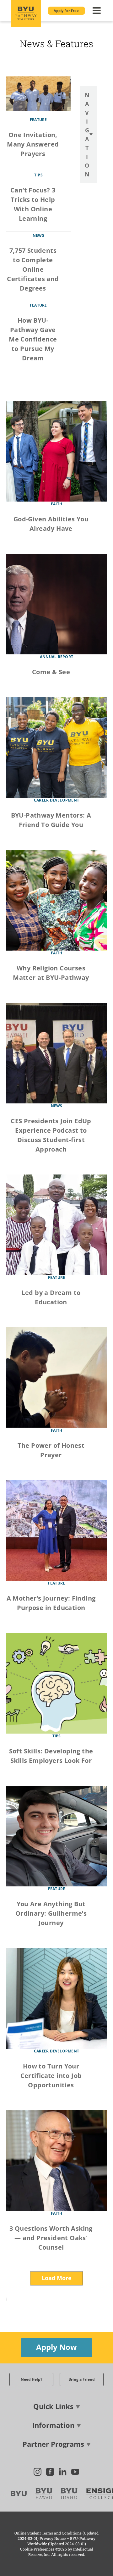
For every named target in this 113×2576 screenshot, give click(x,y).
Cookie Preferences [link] (37, 2549)
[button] (66, 11)
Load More (57, 2278)
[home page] (26, 13)
